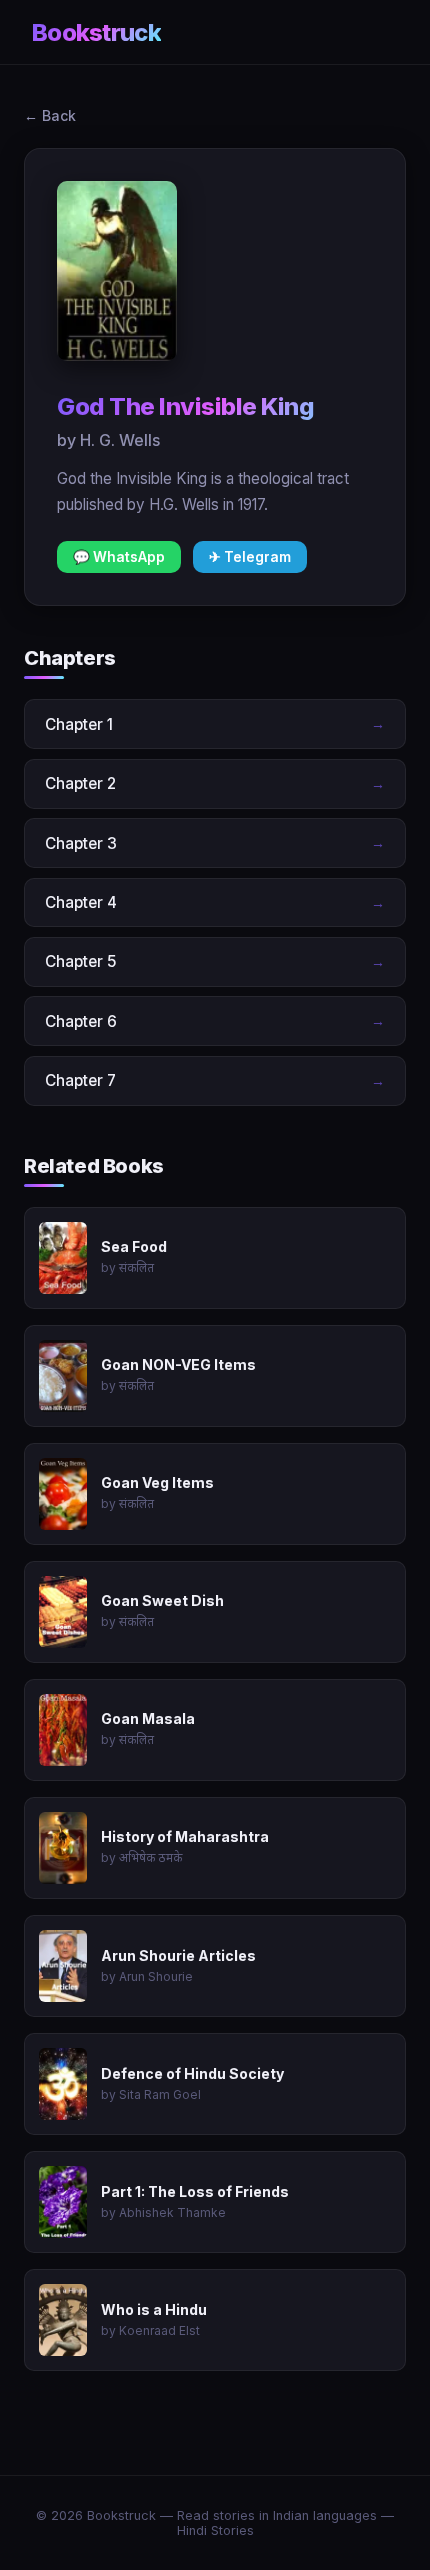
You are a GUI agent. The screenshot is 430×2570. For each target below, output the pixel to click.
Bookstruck (96, 32)
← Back (50, 115)
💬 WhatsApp (119, 557)
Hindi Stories (215, 2530)
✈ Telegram (250, 557)
